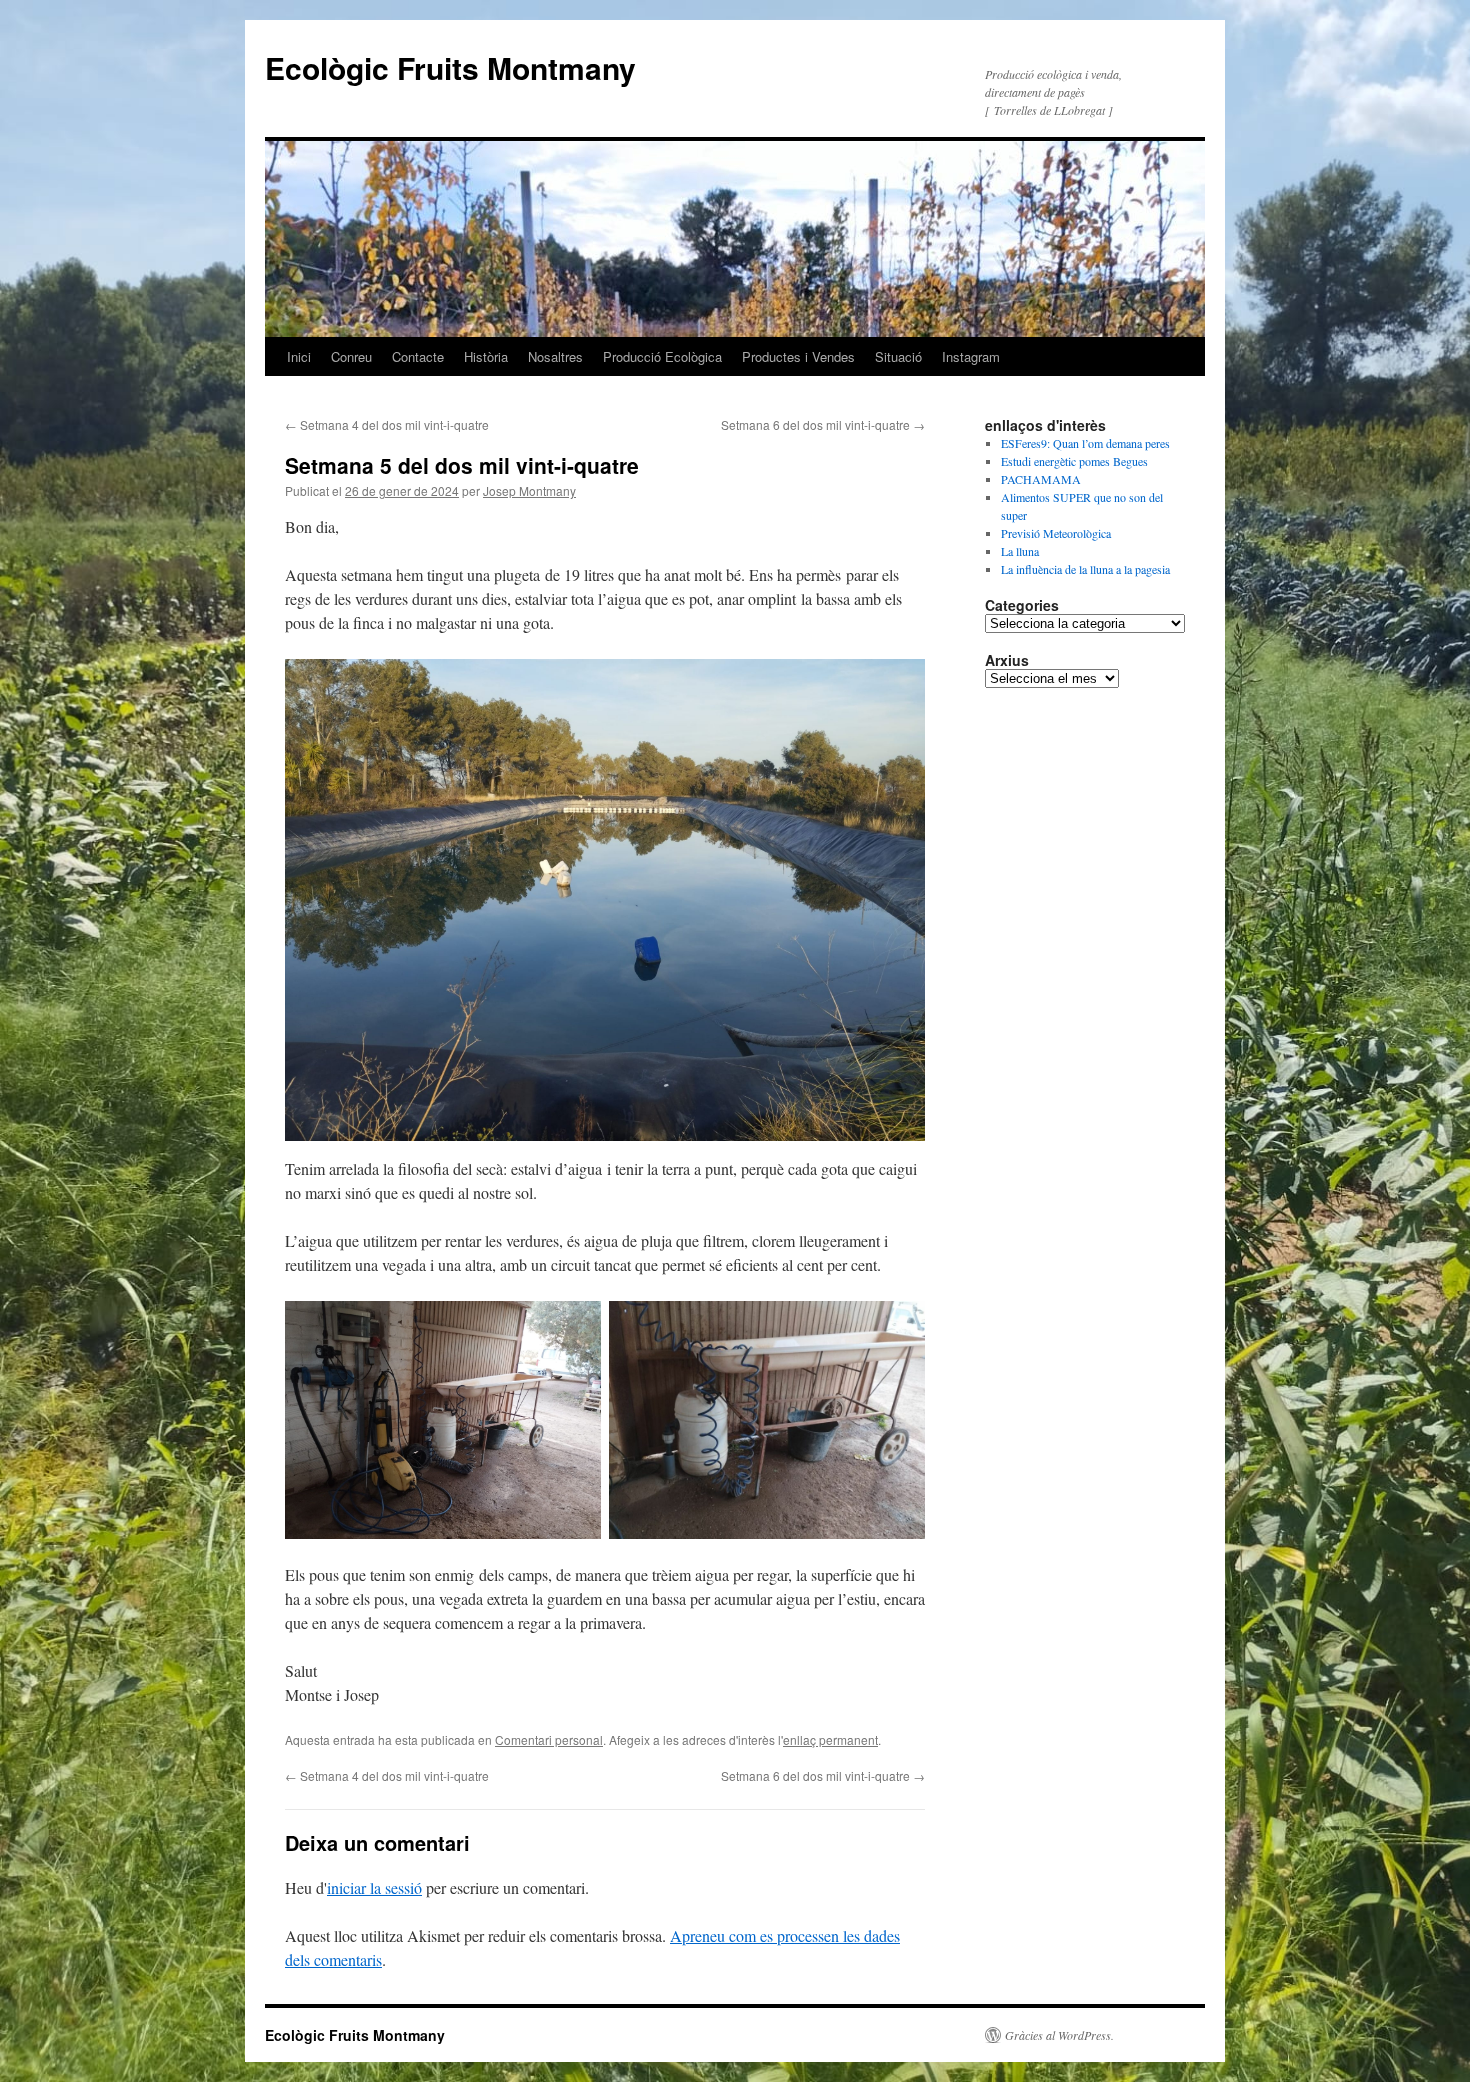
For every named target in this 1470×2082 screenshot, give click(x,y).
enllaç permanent (830, 1739)
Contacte (418, 356)
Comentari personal (549, 1739)
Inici (299, 356)
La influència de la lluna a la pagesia (1085, 569)
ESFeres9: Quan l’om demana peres (1085, 443)
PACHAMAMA (1041, 479)
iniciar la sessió (374, 1887)
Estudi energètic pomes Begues (1074, 461)
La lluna (1020, 551)
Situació (898, 356)
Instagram (971, 356)
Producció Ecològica (662, 356)
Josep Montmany (529, 490)
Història (486, 356)
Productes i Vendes (798, 356)
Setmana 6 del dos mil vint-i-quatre (823, 424)
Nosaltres (555, 356)
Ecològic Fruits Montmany (450, 67)
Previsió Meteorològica (1056, 533)
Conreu (351, 356)
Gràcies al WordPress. (1059, 2035)
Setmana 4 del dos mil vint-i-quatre (387, 424)
